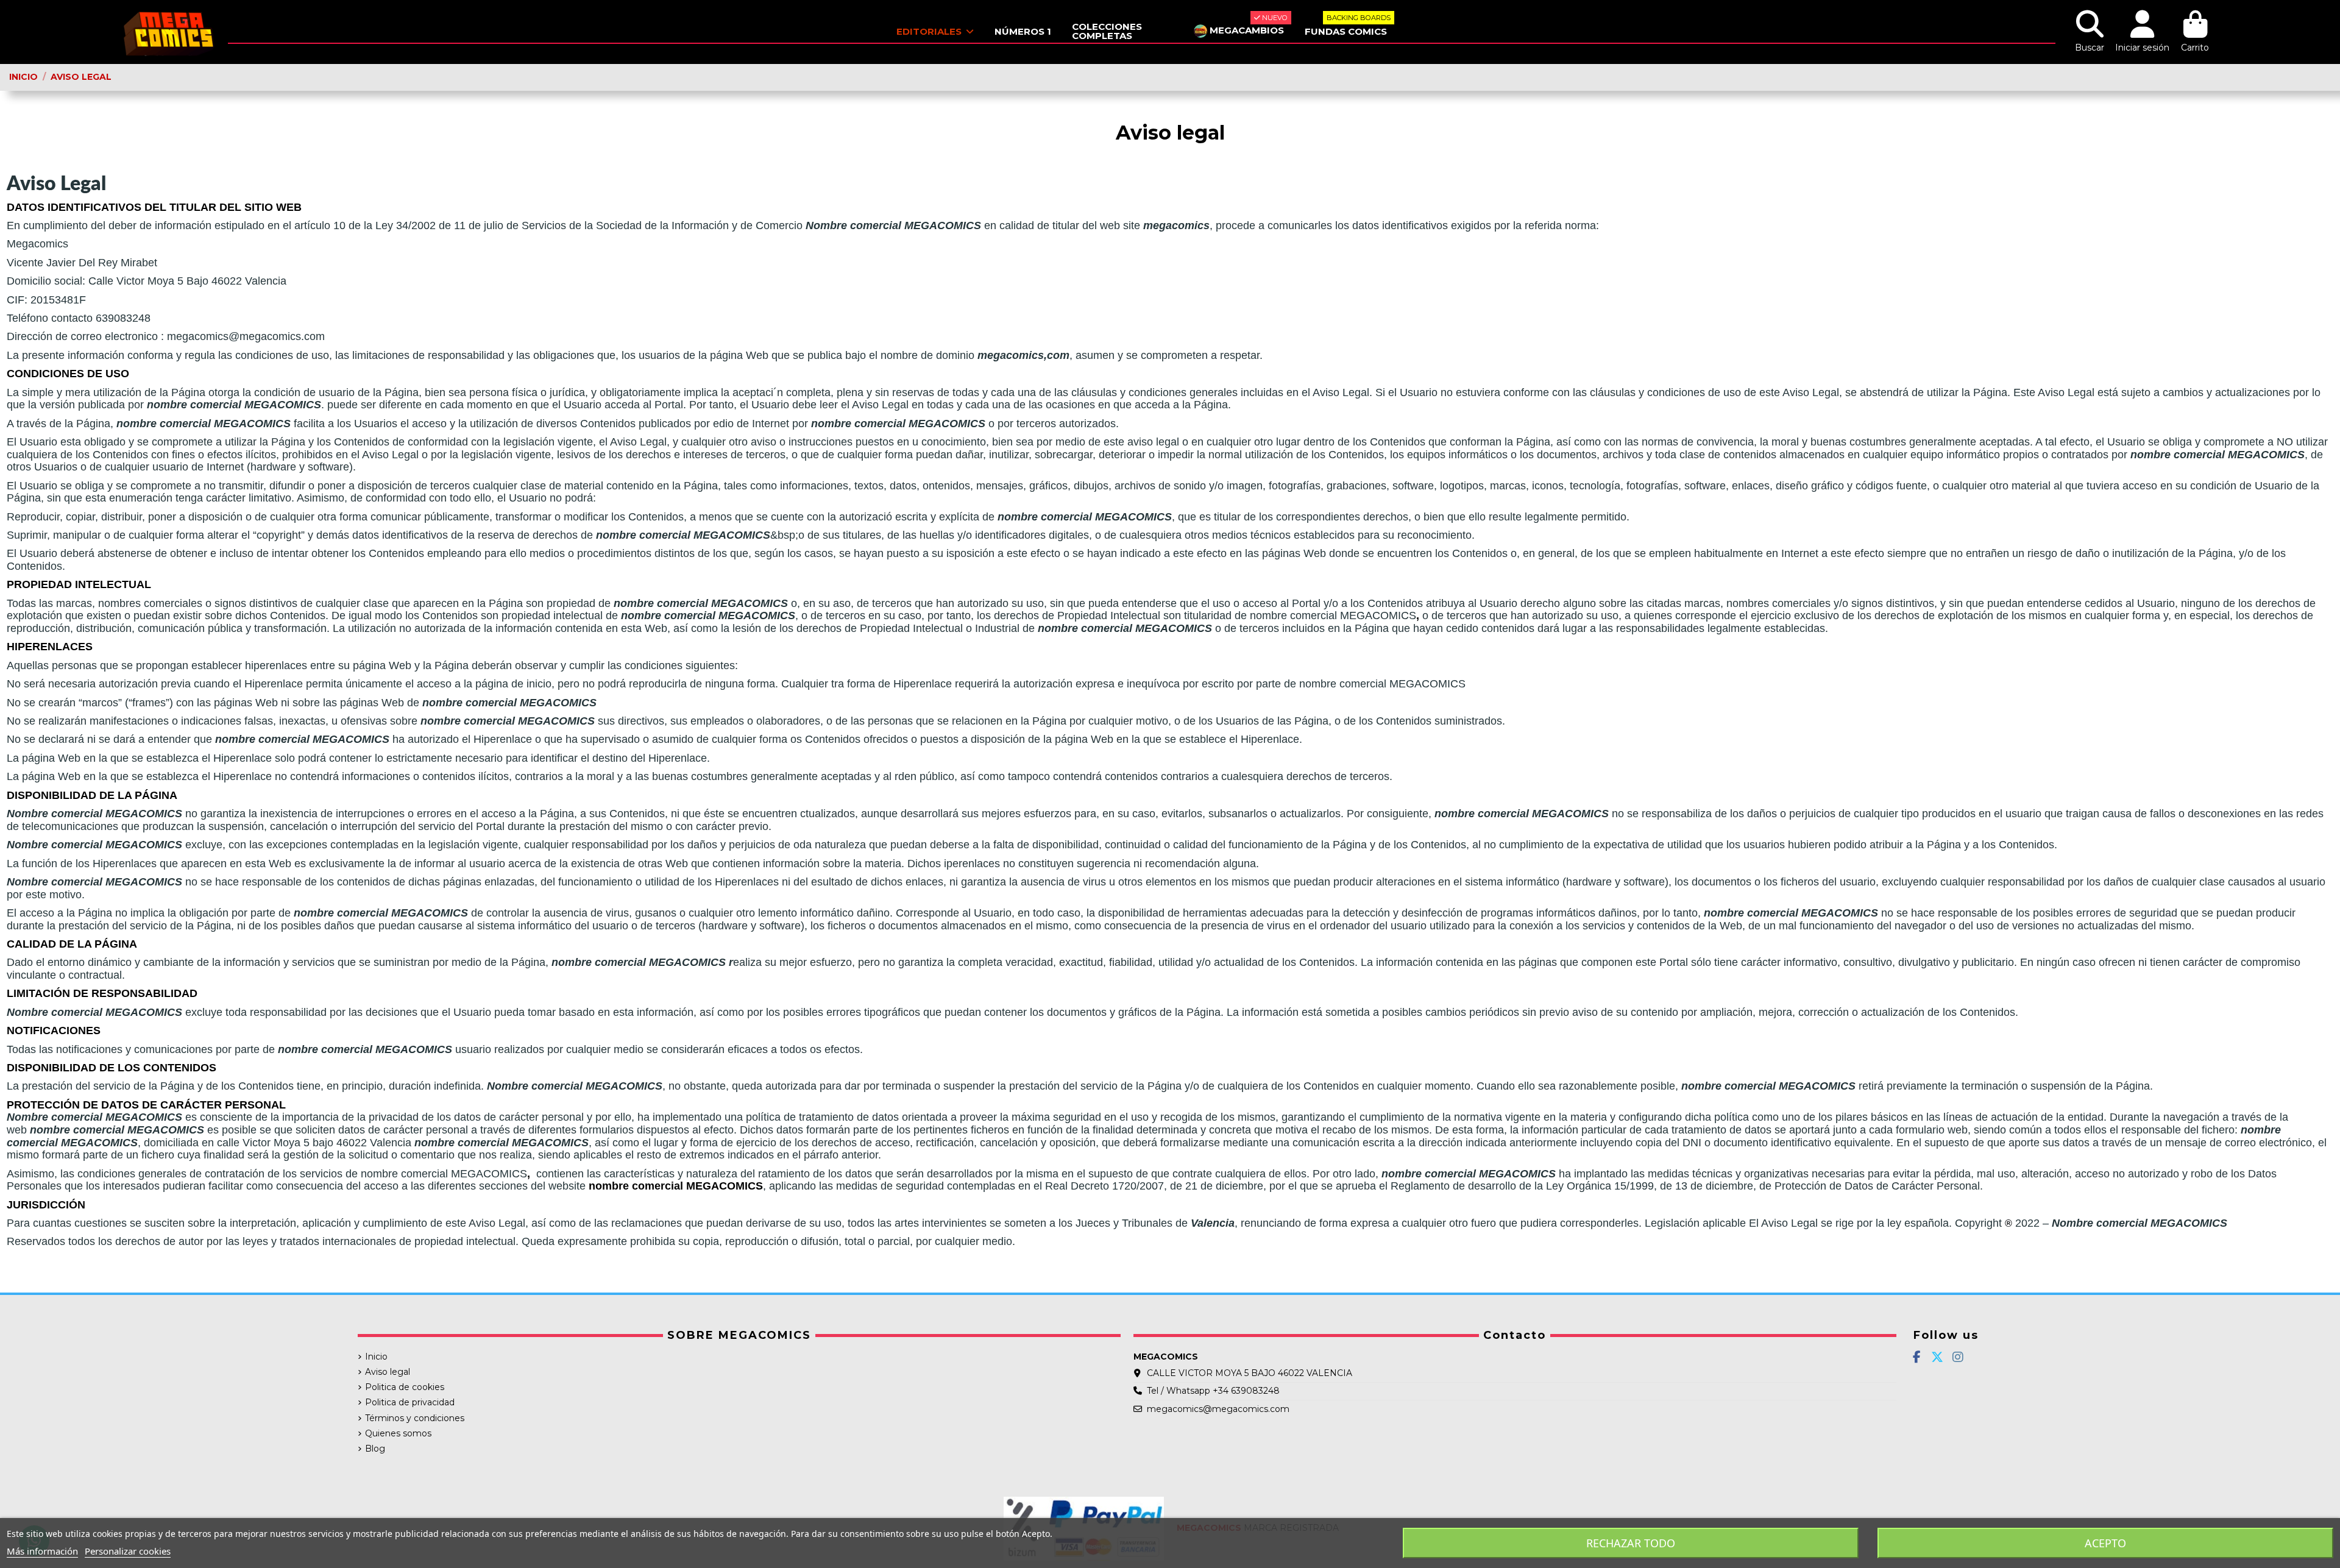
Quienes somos (398, 1433)
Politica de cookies (405, 1387)
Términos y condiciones (415, 1418)
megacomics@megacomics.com (1218, 1409)
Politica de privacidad (410, 1402)
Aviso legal (388, 1372)
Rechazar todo (1631, 1543)
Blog (375, 1449)
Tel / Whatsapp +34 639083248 (1213, 1391)
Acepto (2105, 1543)
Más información (42, 1551)
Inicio (376, 1357)
